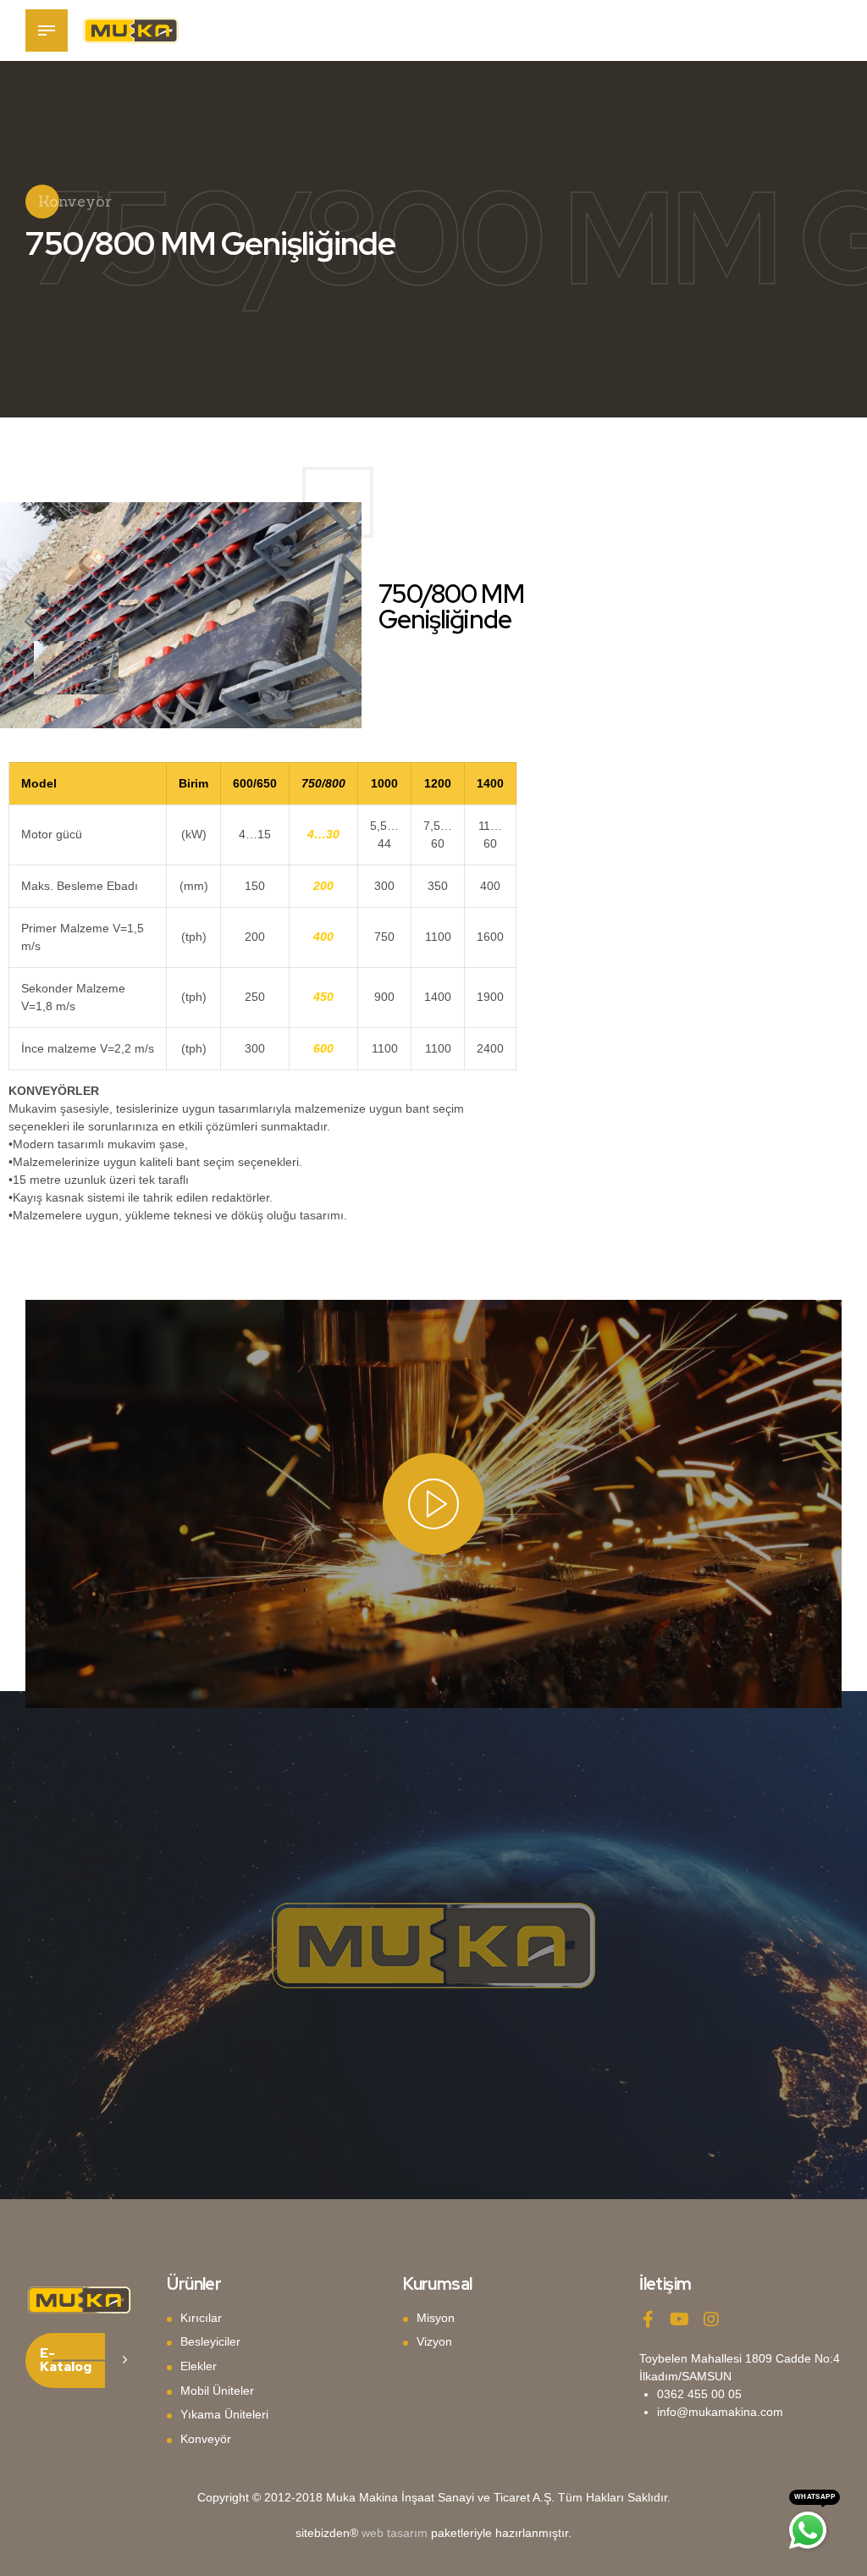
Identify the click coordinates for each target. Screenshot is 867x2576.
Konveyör (206, 2439)
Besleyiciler (210, 2341)
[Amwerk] (79, 2300)
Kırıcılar (201, 2318)
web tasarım (395, 2533)
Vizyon (434, 2341)
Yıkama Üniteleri (224, 2414)
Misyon (436, 2318)
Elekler (199, 2366)
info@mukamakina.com (720, 2412)
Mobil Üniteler (217, 2391)
